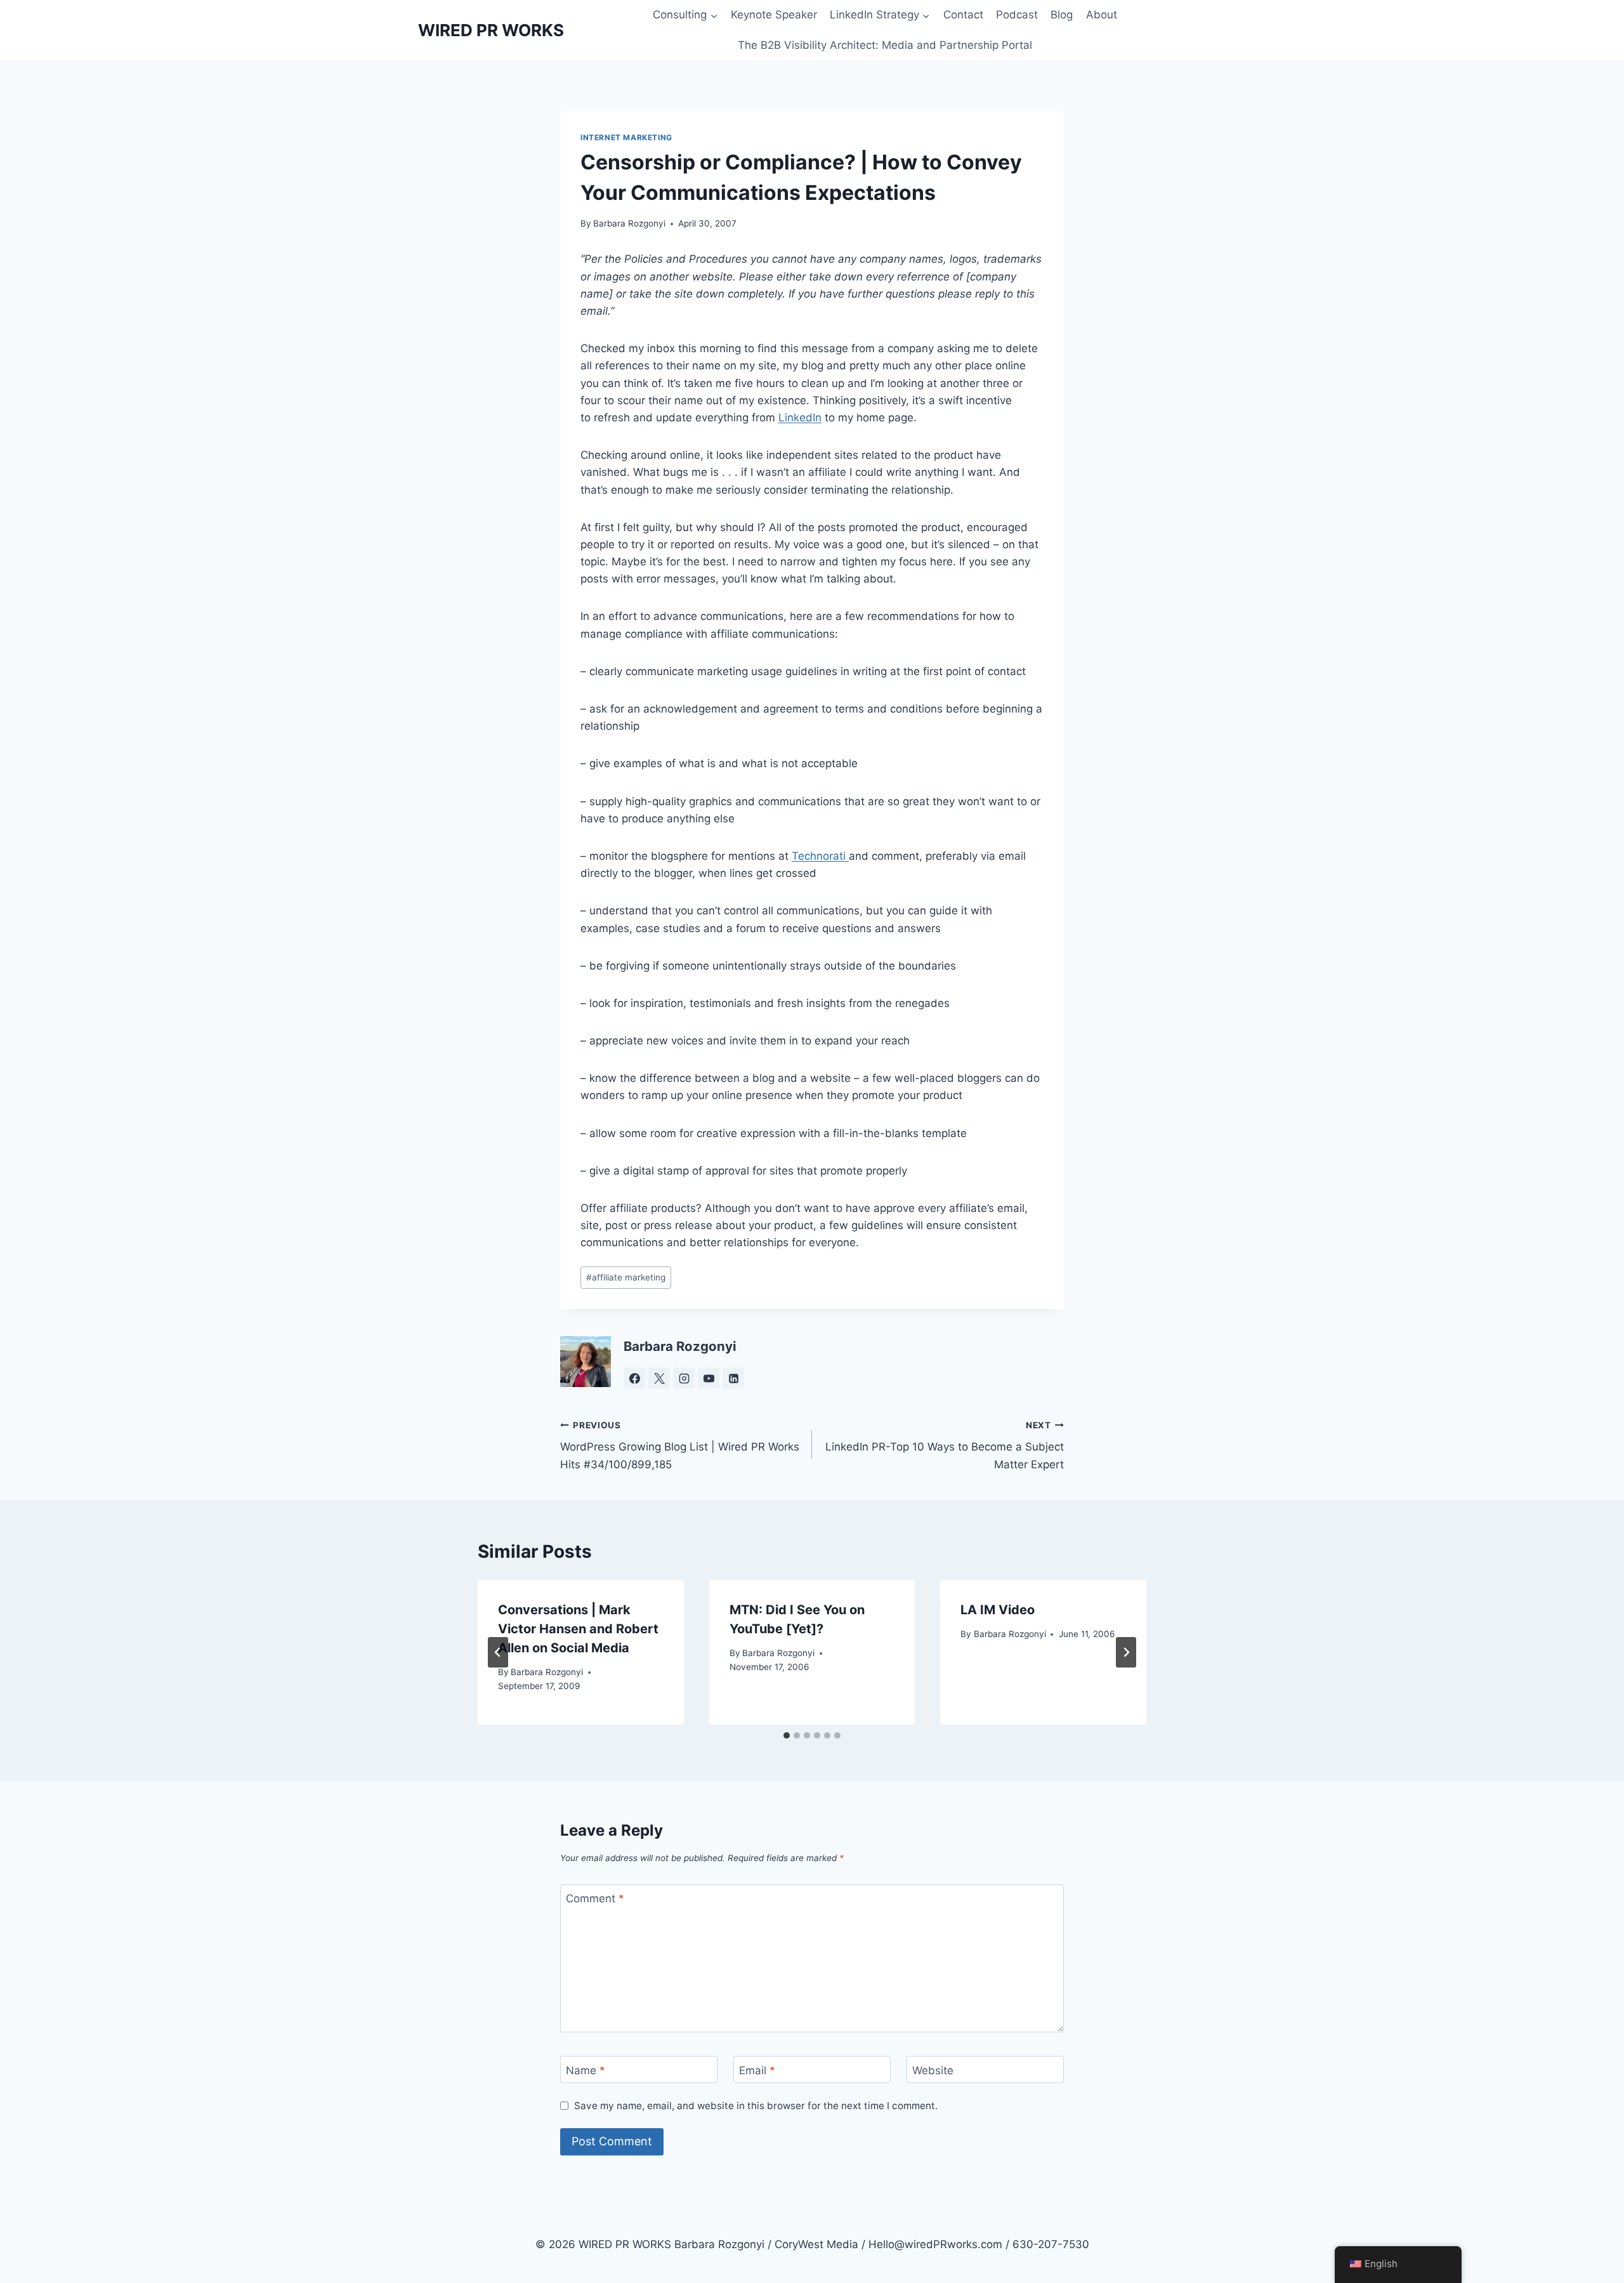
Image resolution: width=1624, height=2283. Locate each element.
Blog (1062, 15)
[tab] (787, 1735)
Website (933, 2070)
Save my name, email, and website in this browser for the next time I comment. (756, 2106)
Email (757, 2070)
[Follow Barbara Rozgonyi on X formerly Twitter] (659, 1378)
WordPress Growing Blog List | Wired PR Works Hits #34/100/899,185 (680, 1445)
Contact (963, 15)
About (1102, 15)
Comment (595, 1898)
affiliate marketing (626, 1277)
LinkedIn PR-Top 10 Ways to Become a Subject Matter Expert (945, 1445)
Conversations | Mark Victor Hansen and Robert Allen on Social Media (578, 1629)
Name (586, 2070)
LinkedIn (800, 418)
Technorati (820, 856)
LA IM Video (998, 1610)
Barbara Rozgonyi (629, 223)
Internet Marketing (626, 137)
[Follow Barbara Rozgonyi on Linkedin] (733, 1378)
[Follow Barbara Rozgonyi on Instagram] (684, 1378)
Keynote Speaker (774, 15)
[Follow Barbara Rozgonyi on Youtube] (709, 1378)
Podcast (1017, 15)
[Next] (1126, 1652)
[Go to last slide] (498, 1652)
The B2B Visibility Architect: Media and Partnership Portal (885, 45)
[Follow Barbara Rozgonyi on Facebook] (634, 1378)
